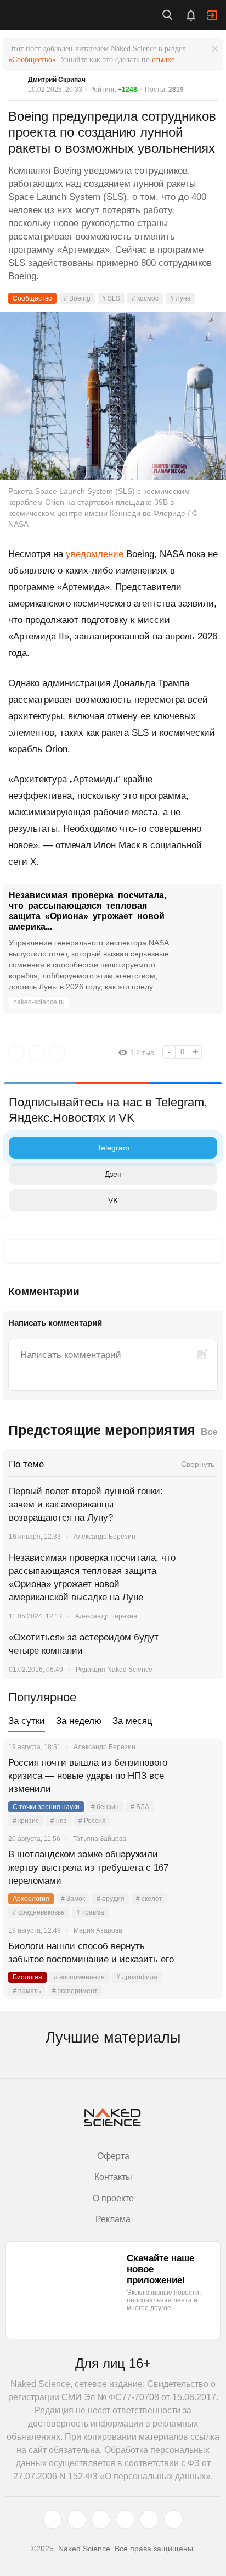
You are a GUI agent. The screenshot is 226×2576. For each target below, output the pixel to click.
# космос (145, 298)
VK (113, 1200)
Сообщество (32, 298)
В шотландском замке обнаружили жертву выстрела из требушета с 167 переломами (88, 1868)
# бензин (105, 1807)
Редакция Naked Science (114, 1670)
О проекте (113, 2198)
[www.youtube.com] (101, 2519)
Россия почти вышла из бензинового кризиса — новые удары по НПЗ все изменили (88, 1776)
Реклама (113, 2219)
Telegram (113, 1148)
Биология (27, 1977)
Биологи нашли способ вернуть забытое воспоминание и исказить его (91, 1953)
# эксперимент (75, 1991)
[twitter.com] (53, 2519)
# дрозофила (137, 1977)
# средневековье (39, 1912)
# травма (90, 1912)
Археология (31, 1899)
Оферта (113, 2156)
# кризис (26, 1821)
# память (27, 1991)
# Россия (92, 1821)
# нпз (59, 1821)
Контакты (113, 2177)
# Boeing (77, 298)
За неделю (79, 1721)
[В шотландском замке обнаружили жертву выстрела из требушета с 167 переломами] (201, 1868)
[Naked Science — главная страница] (56, 15)
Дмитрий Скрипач (57, 80)
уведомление (95, 554)
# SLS (111, 298)
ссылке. (164, 60)
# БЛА (140, 1807)
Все (209, 1432)
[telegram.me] (149, 2519)
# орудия (111, 1899)
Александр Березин (104, 1537)
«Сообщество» (32, 60)
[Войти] (212, 15)
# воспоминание (79, 1977)
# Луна (180, 298)
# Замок (73, 1899)
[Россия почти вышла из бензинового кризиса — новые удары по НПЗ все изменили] (201, 1776)
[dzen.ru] (125, 2519)
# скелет (149, 1899)
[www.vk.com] (77, 2519)
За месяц (132, 1721)
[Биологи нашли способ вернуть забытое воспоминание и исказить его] (201, 1960)
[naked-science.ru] (173, 2519)
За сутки (27, 1721)
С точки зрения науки (46, 1807)
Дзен (113, 1174)
